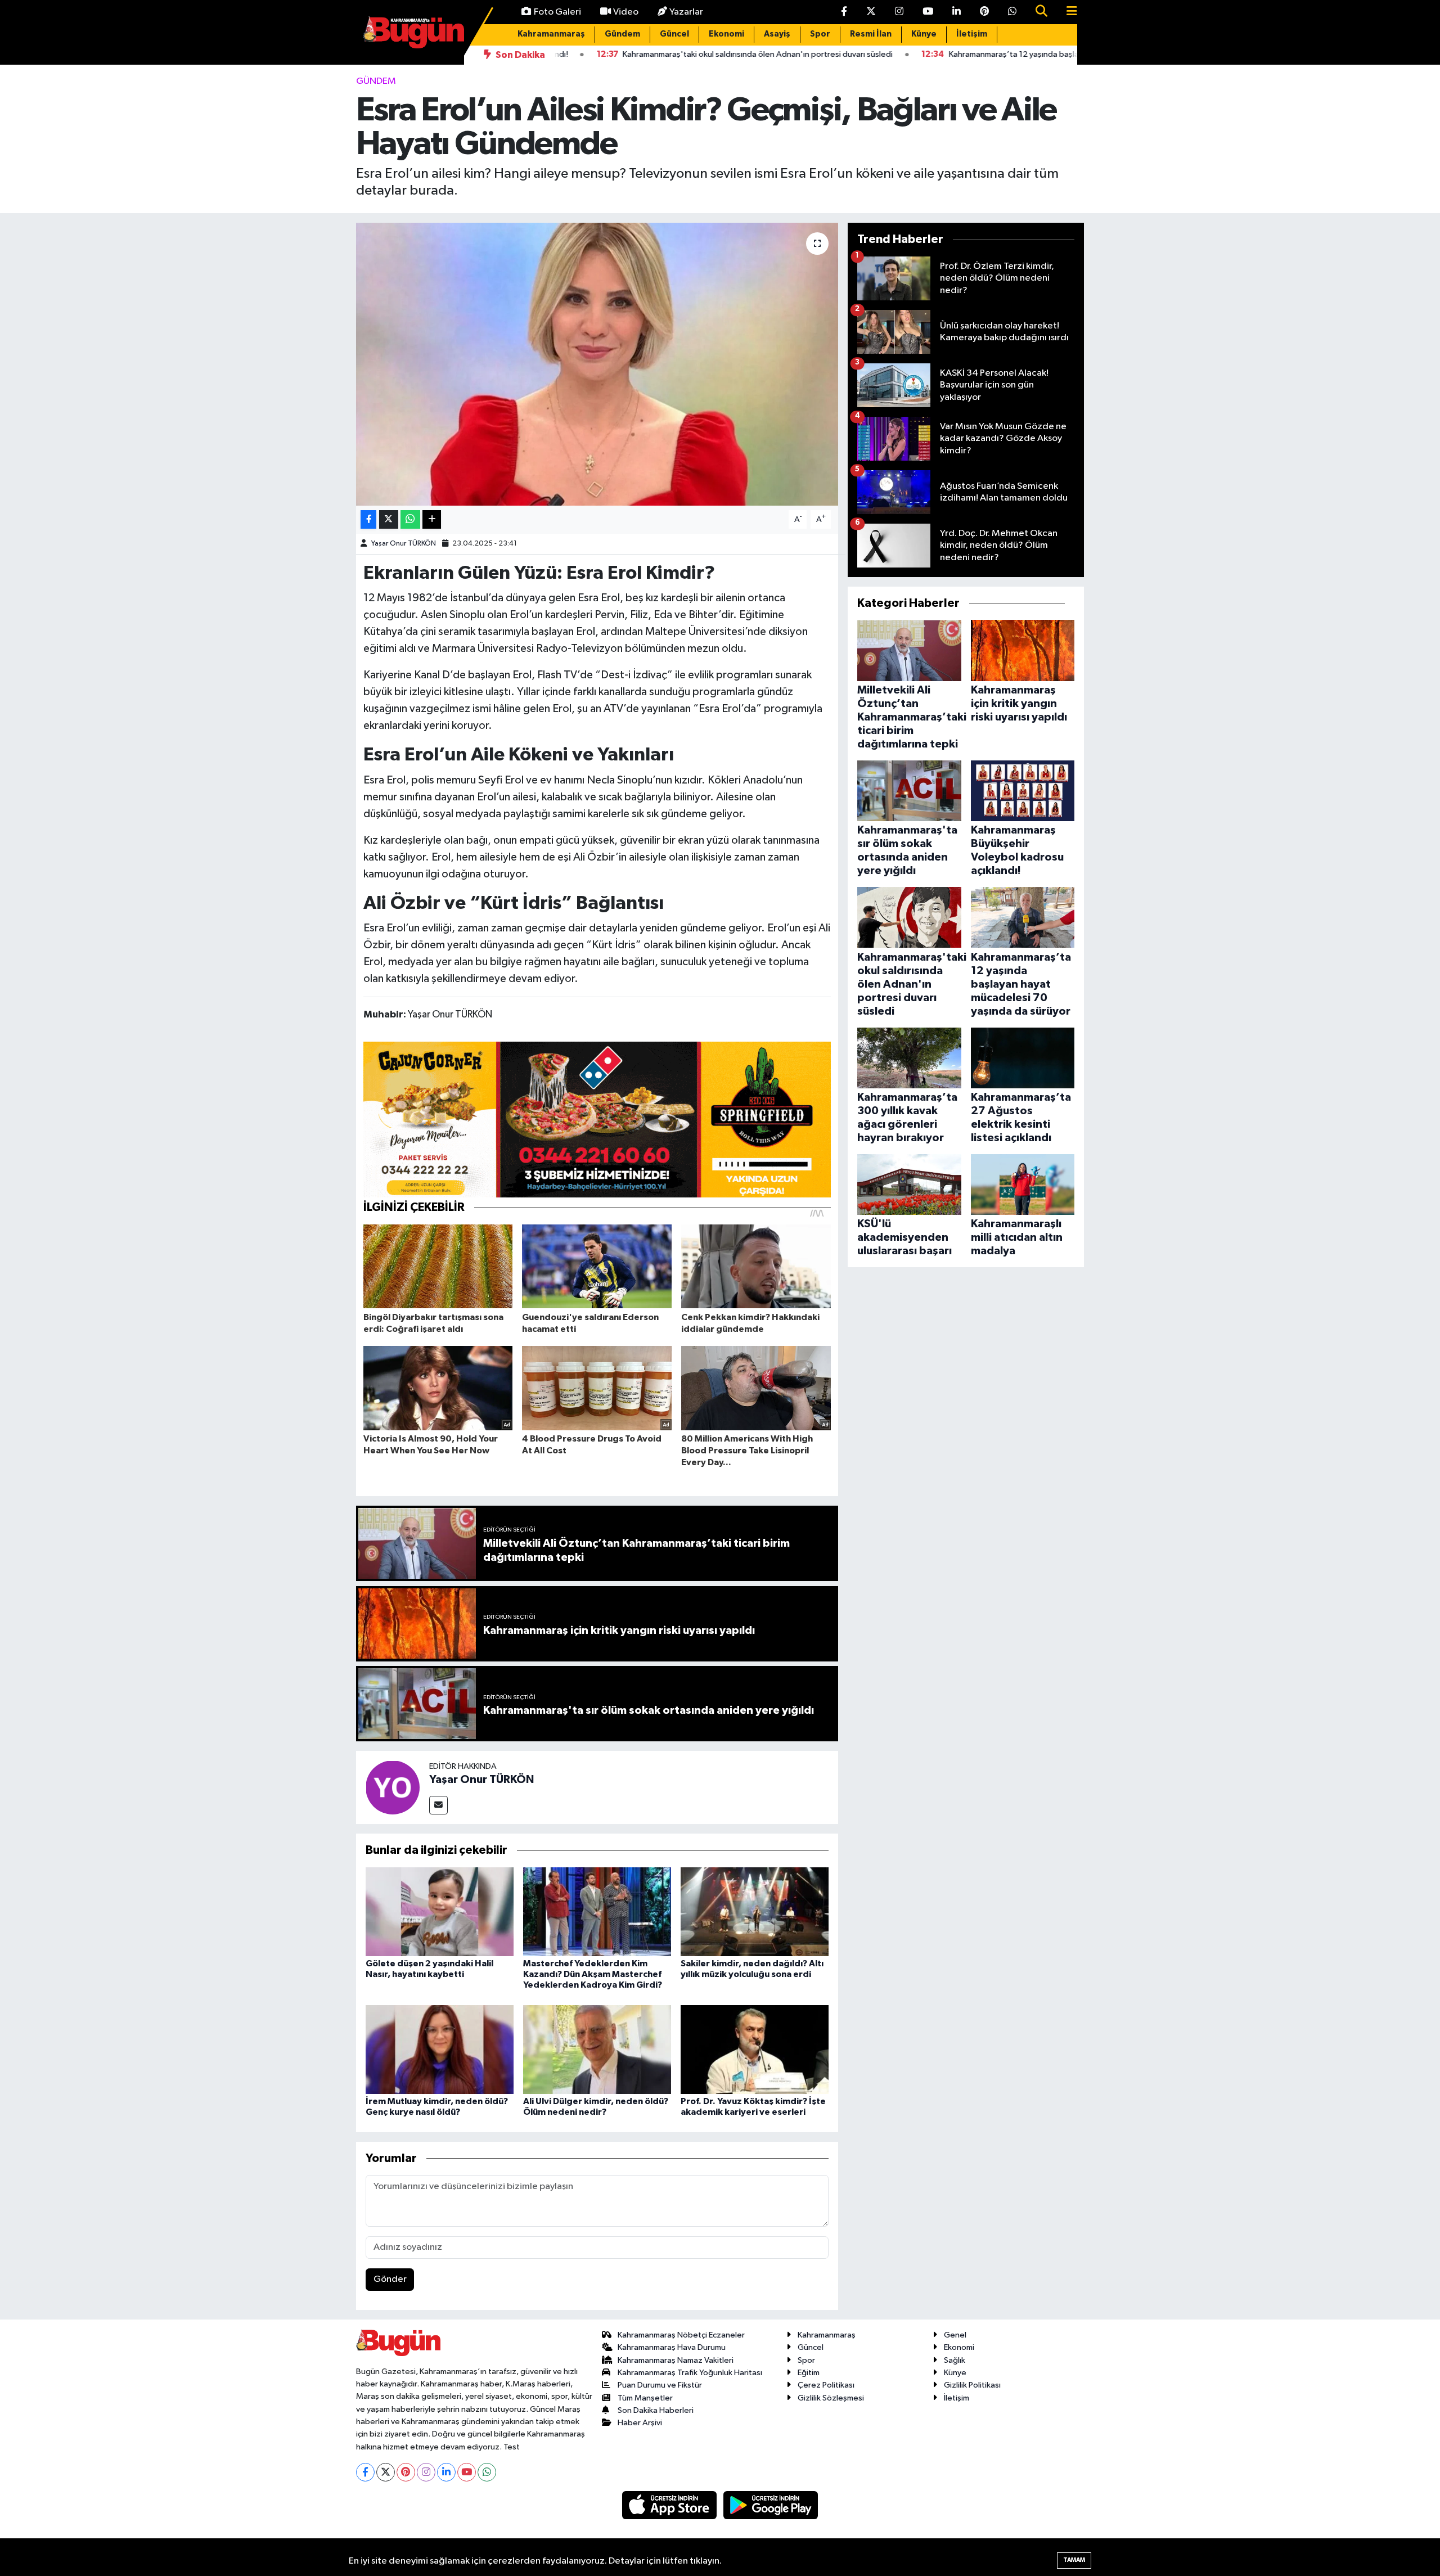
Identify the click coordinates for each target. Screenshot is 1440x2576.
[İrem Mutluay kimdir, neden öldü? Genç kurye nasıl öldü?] (440, 2049)
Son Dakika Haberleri (656, 2410)
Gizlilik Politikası (972, 2385)
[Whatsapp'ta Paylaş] (410, 519)
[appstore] (670, 2505)
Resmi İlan (871, 34)
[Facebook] (365, 2472)
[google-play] (771, 2505)
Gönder (390, 2279)
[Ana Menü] (1067, 12)
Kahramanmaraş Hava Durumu (672, 2347)
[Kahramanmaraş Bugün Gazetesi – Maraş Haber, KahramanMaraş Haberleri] (413, 32)
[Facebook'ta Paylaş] (368, 519)
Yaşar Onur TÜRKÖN (404, 544)
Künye (924, 34)
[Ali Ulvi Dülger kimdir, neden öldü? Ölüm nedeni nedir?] (597, 2049)
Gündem (622, 34)
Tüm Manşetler (645, 2398)
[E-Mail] (438, 1805)
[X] (386, 2472)
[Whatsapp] (487, 2472)
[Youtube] (467, 2472)
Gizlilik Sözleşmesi (831, 2398)
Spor (820, 34)
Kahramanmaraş (551, 34)
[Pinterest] (406, 2472)
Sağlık (955, 2360)
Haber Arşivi (640, 2423)
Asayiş (777, 34)
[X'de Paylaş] (389, 519)
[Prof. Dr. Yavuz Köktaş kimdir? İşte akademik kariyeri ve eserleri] (755, 2049)
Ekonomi (726, 34)
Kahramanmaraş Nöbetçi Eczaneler (681, 2335)
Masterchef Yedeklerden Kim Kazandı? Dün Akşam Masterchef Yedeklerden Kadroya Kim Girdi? (593, 1974)
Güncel (674, 34)
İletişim (972, 34)
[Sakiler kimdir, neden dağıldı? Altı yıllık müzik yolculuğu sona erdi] (755, 1911)
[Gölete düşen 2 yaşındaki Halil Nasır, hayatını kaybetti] (440, 1911)
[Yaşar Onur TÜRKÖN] (393, 1787)
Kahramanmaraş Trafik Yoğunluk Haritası (690, 2373)
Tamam (1074, 2560)
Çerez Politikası (826, 2385)
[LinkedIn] (446, 2472)
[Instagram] (426, 2472)
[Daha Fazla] (432, 519)
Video (626, 12)
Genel (955, 2335)
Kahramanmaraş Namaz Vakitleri (676, 2360)
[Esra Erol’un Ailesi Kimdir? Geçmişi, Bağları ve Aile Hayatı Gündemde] (597, 364)
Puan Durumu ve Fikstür (660, 2385)
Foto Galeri (557, 12)
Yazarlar (686, 12)
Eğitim (809, 2373)
